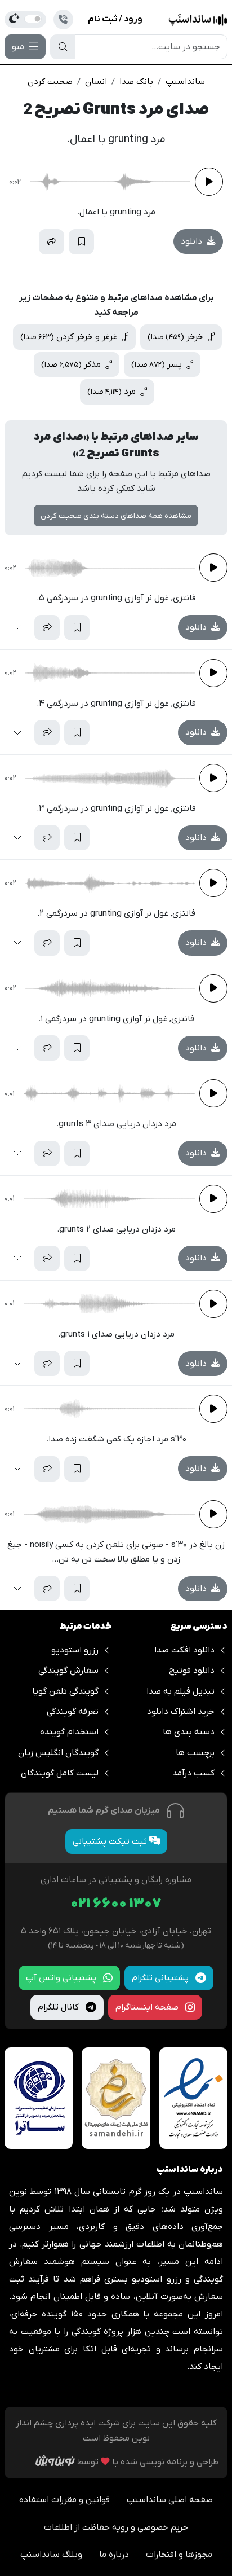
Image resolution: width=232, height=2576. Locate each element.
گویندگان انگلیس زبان (58, 1753)
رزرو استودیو (75, 1650)
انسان (96, 82)
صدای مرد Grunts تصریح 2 (116, 110)
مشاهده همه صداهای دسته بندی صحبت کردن (116, 516)
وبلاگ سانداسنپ (51, 2555)
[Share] (52, 242)
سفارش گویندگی (68, 1671)
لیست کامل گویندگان (60, 1773)
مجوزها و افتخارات (179, 2555)
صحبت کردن (50, 82)
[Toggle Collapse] (22, 242)
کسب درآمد (193, 1773)
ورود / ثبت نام (115, 19)
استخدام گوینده (69, 1732)
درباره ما (114, 2555)
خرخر (177, 337)
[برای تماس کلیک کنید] (63, 19)
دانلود (193, 241)
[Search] (63, 47)
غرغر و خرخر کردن (70, 337)
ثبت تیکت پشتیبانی (111, 1841)
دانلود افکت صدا (184, 1650)
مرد (113, 392)
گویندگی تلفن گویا (65, 1691)
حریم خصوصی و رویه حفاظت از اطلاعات (116, 2527)
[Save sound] (81, 242)
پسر (158, 364)
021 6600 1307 (116, 1904)
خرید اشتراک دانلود (181, 1712)
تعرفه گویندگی (73, 1712)
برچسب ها (195, 1753)
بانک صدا (136, 82)
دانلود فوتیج (192, 1671)
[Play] (209, 182)
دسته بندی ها (189, 1732)
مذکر (72, 364)
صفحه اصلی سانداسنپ (170, 2500)
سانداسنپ (185, 82)
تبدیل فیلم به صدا (180, 1691)
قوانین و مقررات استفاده (64, 2500)
